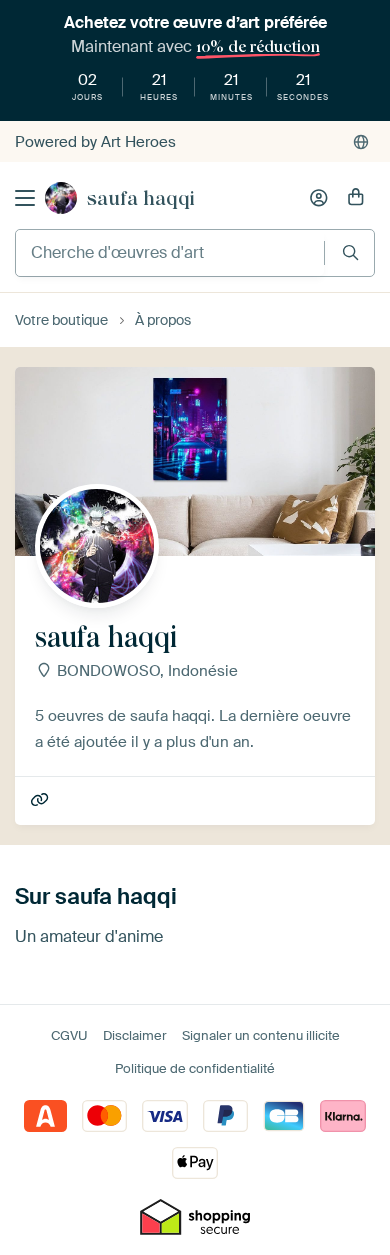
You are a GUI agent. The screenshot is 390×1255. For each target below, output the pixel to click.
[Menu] (25, 198)
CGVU (69, 1035)
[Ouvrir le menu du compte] (319, 198)
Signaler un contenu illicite (261, 1035)
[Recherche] (350, 252)
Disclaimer (135, 1035)
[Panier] (356, 198)
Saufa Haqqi (41, 801)
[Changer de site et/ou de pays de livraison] (361, 142)
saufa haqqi (141, 198)
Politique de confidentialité (195, 1068)
